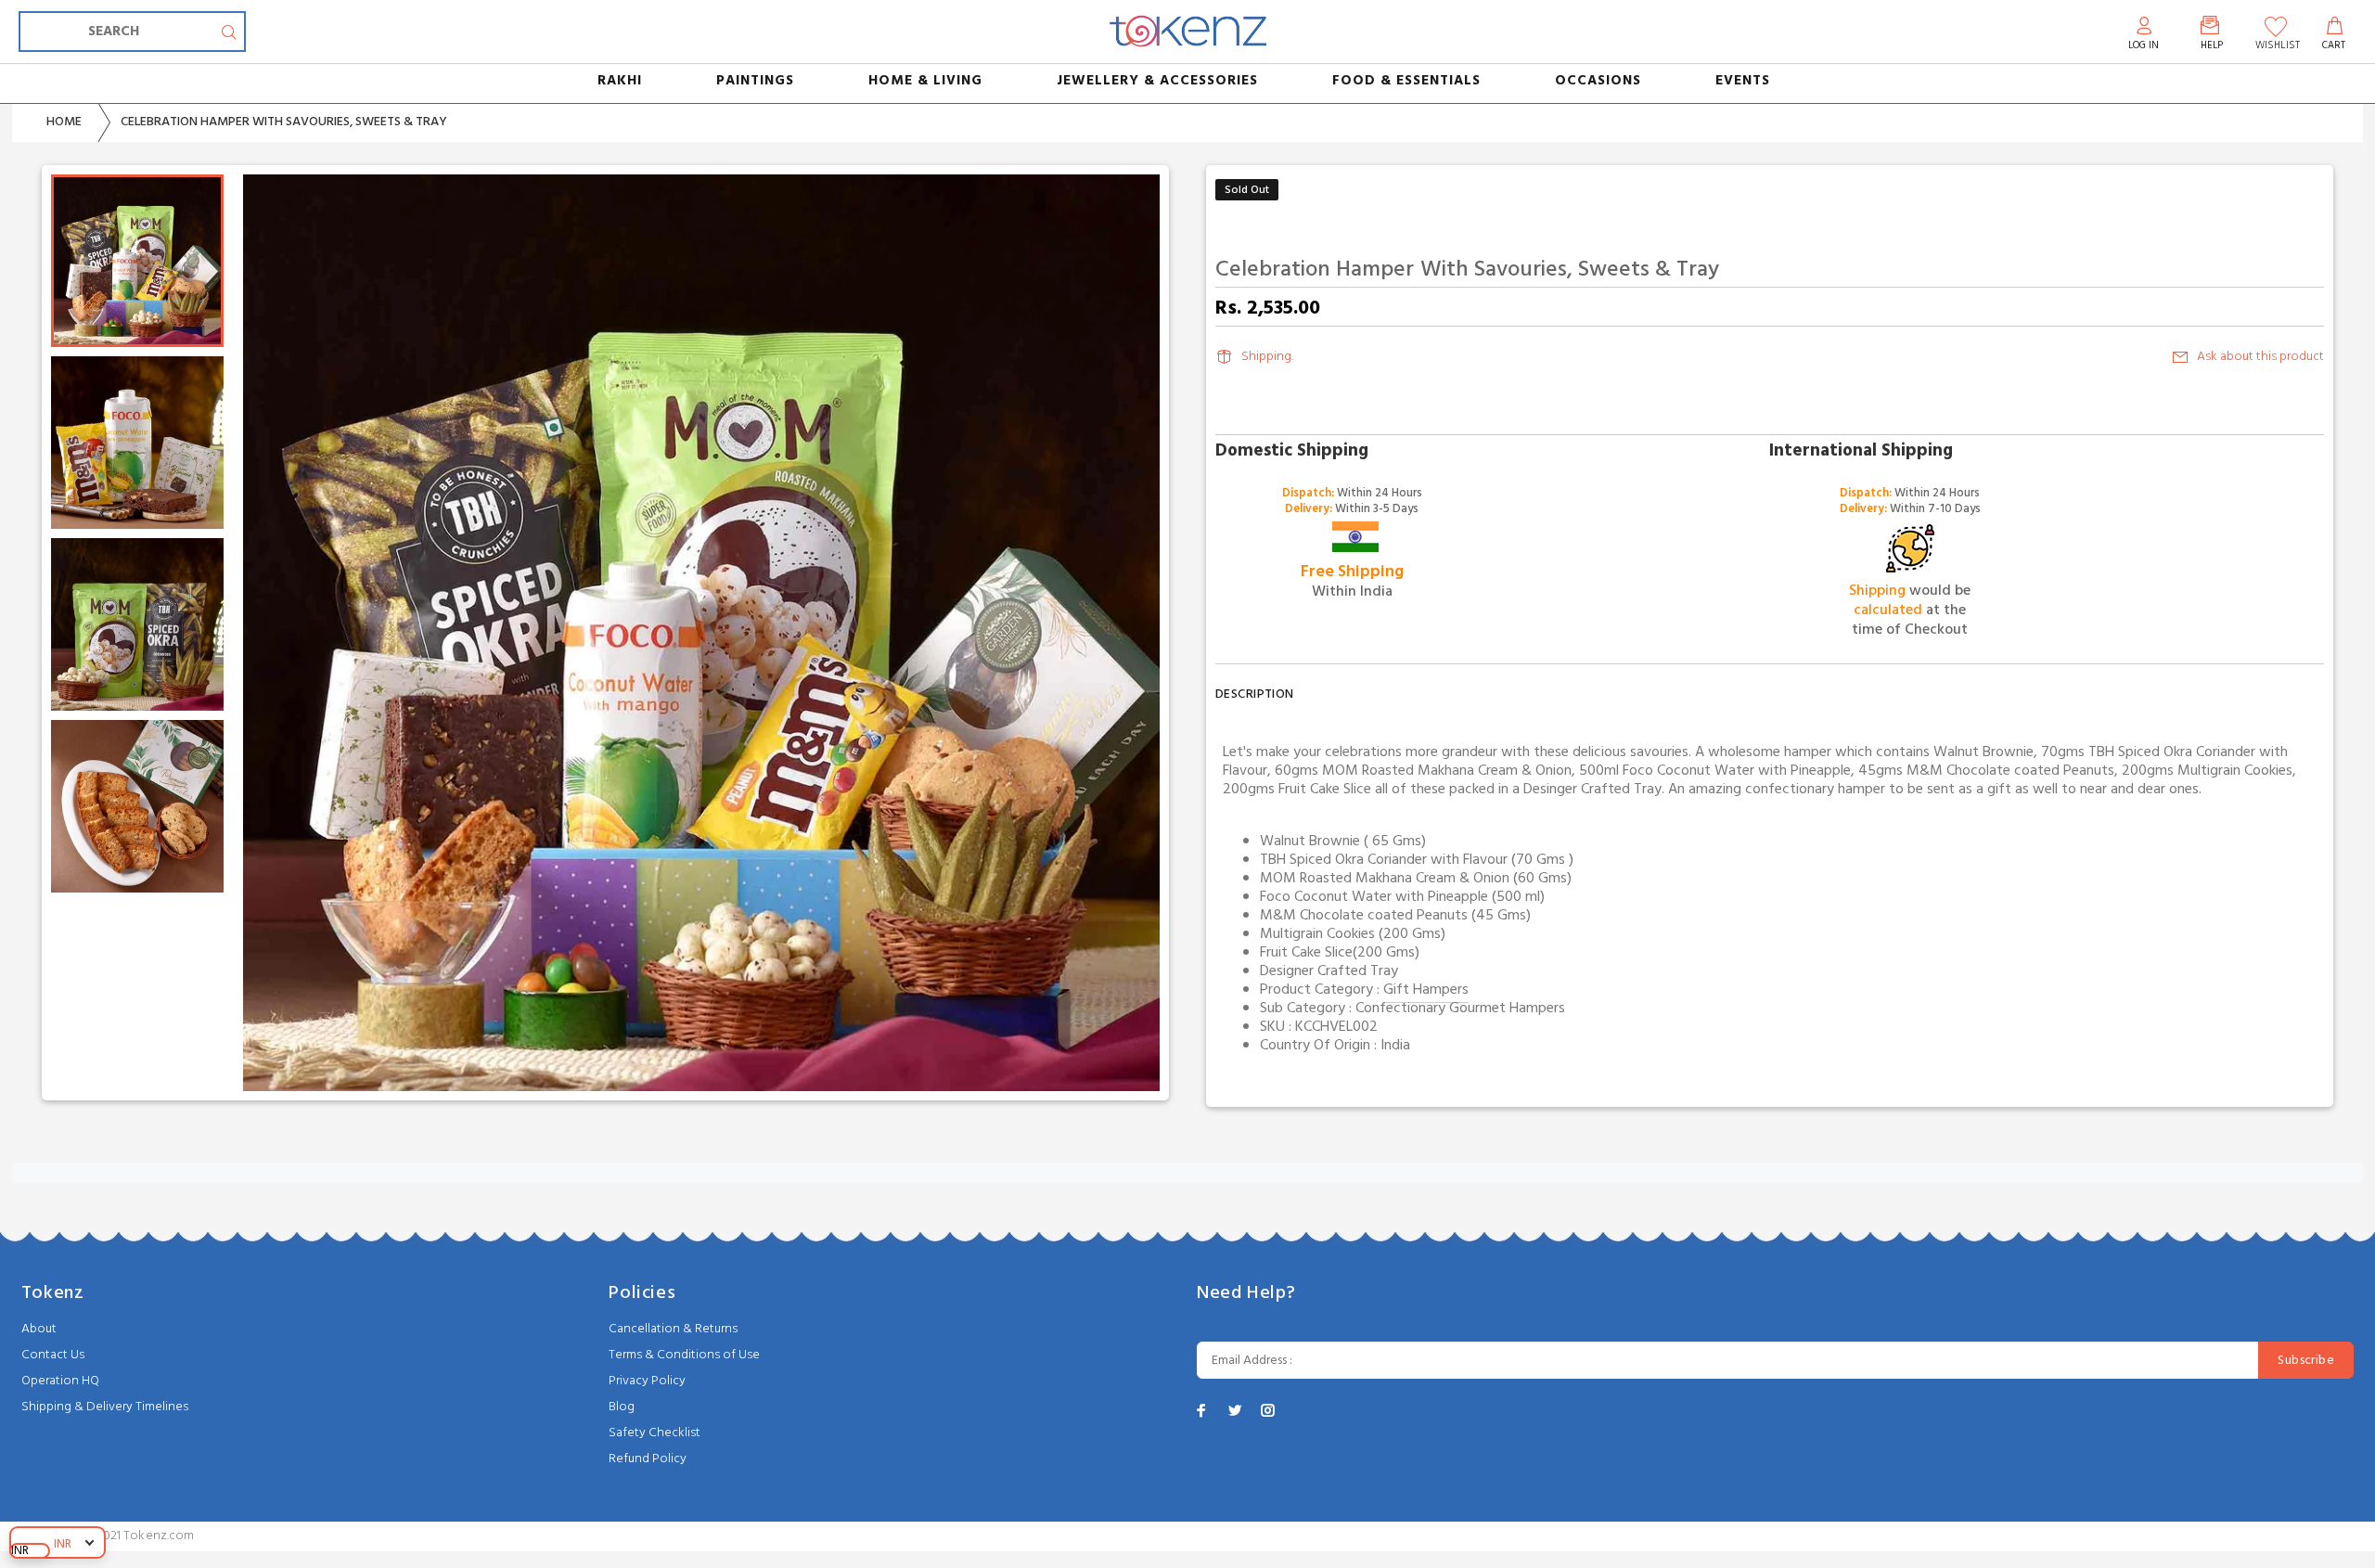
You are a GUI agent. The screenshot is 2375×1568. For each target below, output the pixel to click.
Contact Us (53, 1355)
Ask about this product (2260, 357)
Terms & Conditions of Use (684, 1355)
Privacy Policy (647, 1381)
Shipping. (1267, 357)
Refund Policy (648, 1459)
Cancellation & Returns (673, 1329)
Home (64, 122)
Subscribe (2306, 1361)
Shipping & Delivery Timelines (105, 1407)
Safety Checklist (655, 1433)
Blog (622, 1407)
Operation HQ (60, 1381)
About (39, 1329)
